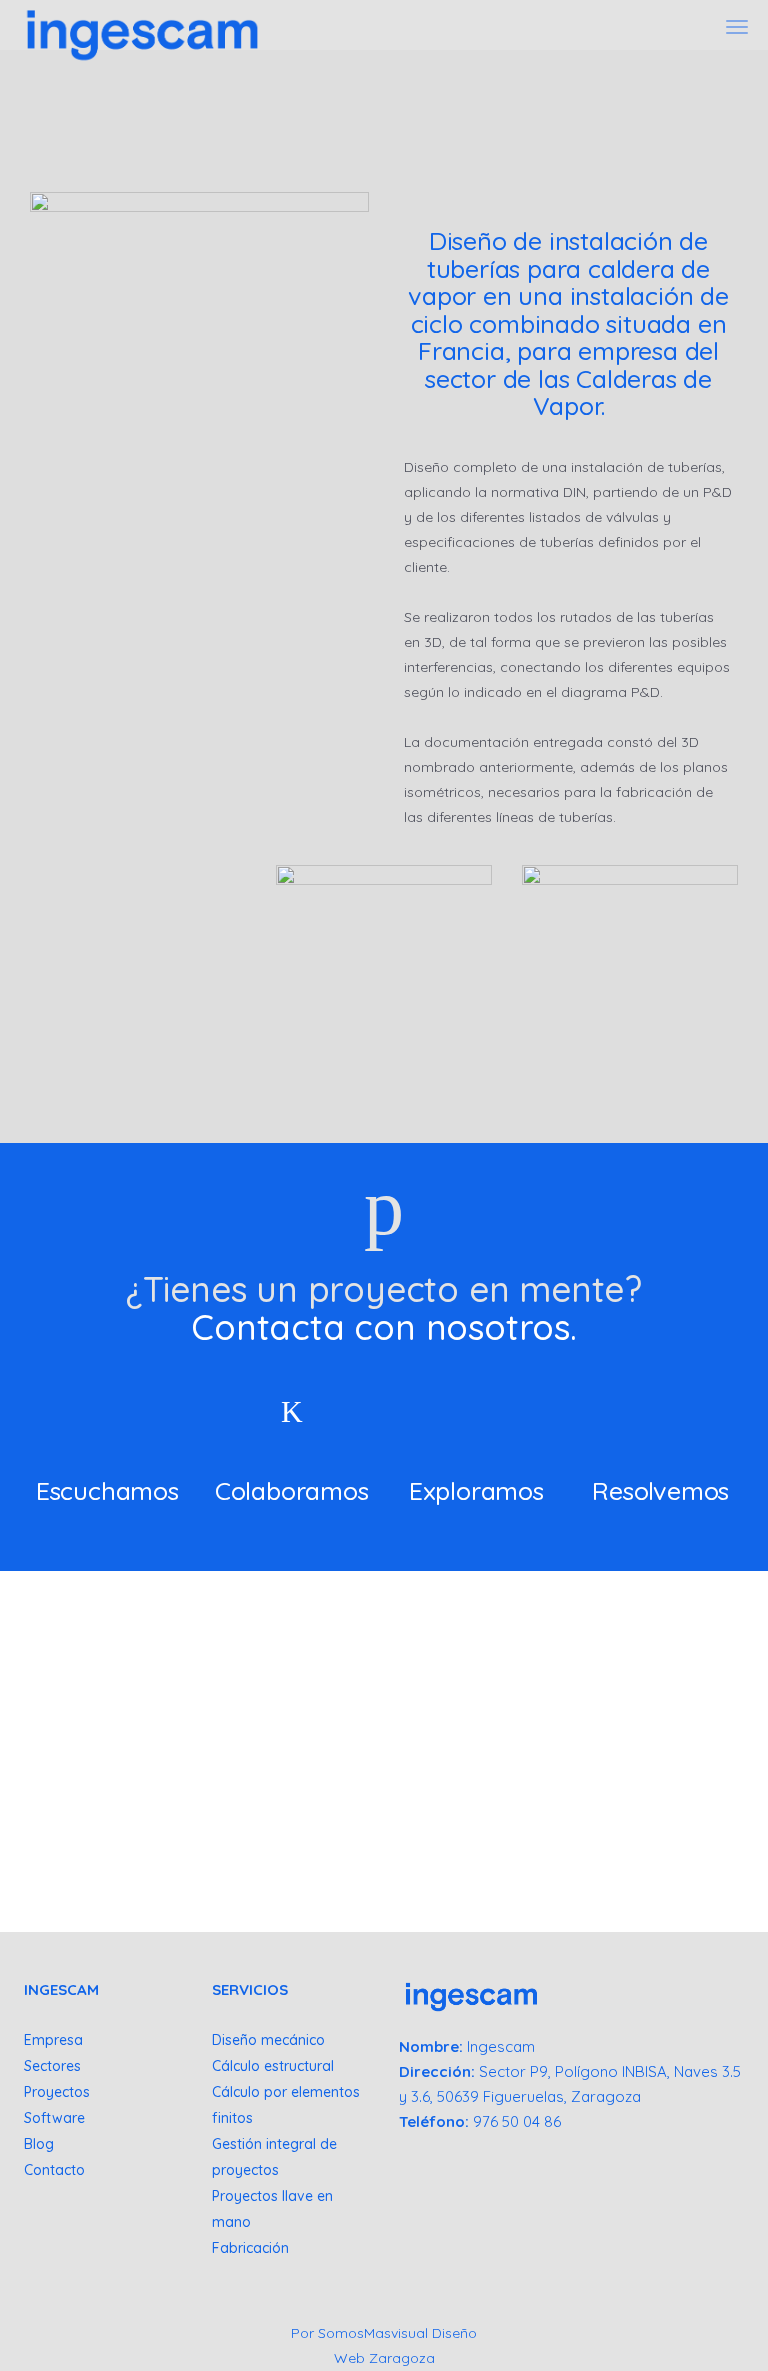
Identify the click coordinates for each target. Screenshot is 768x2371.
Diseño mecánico (268, 2040)
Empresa (53, 2040)
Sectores (52, 2066)
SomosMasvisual (373, 2333)
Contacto (54, 2170)
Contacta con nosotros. (384, 1327)
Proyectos (57, 2092)
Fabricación (250, 2248)
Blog (39, 2144)
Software (54, 2118)
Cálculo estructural (273, 2066)
